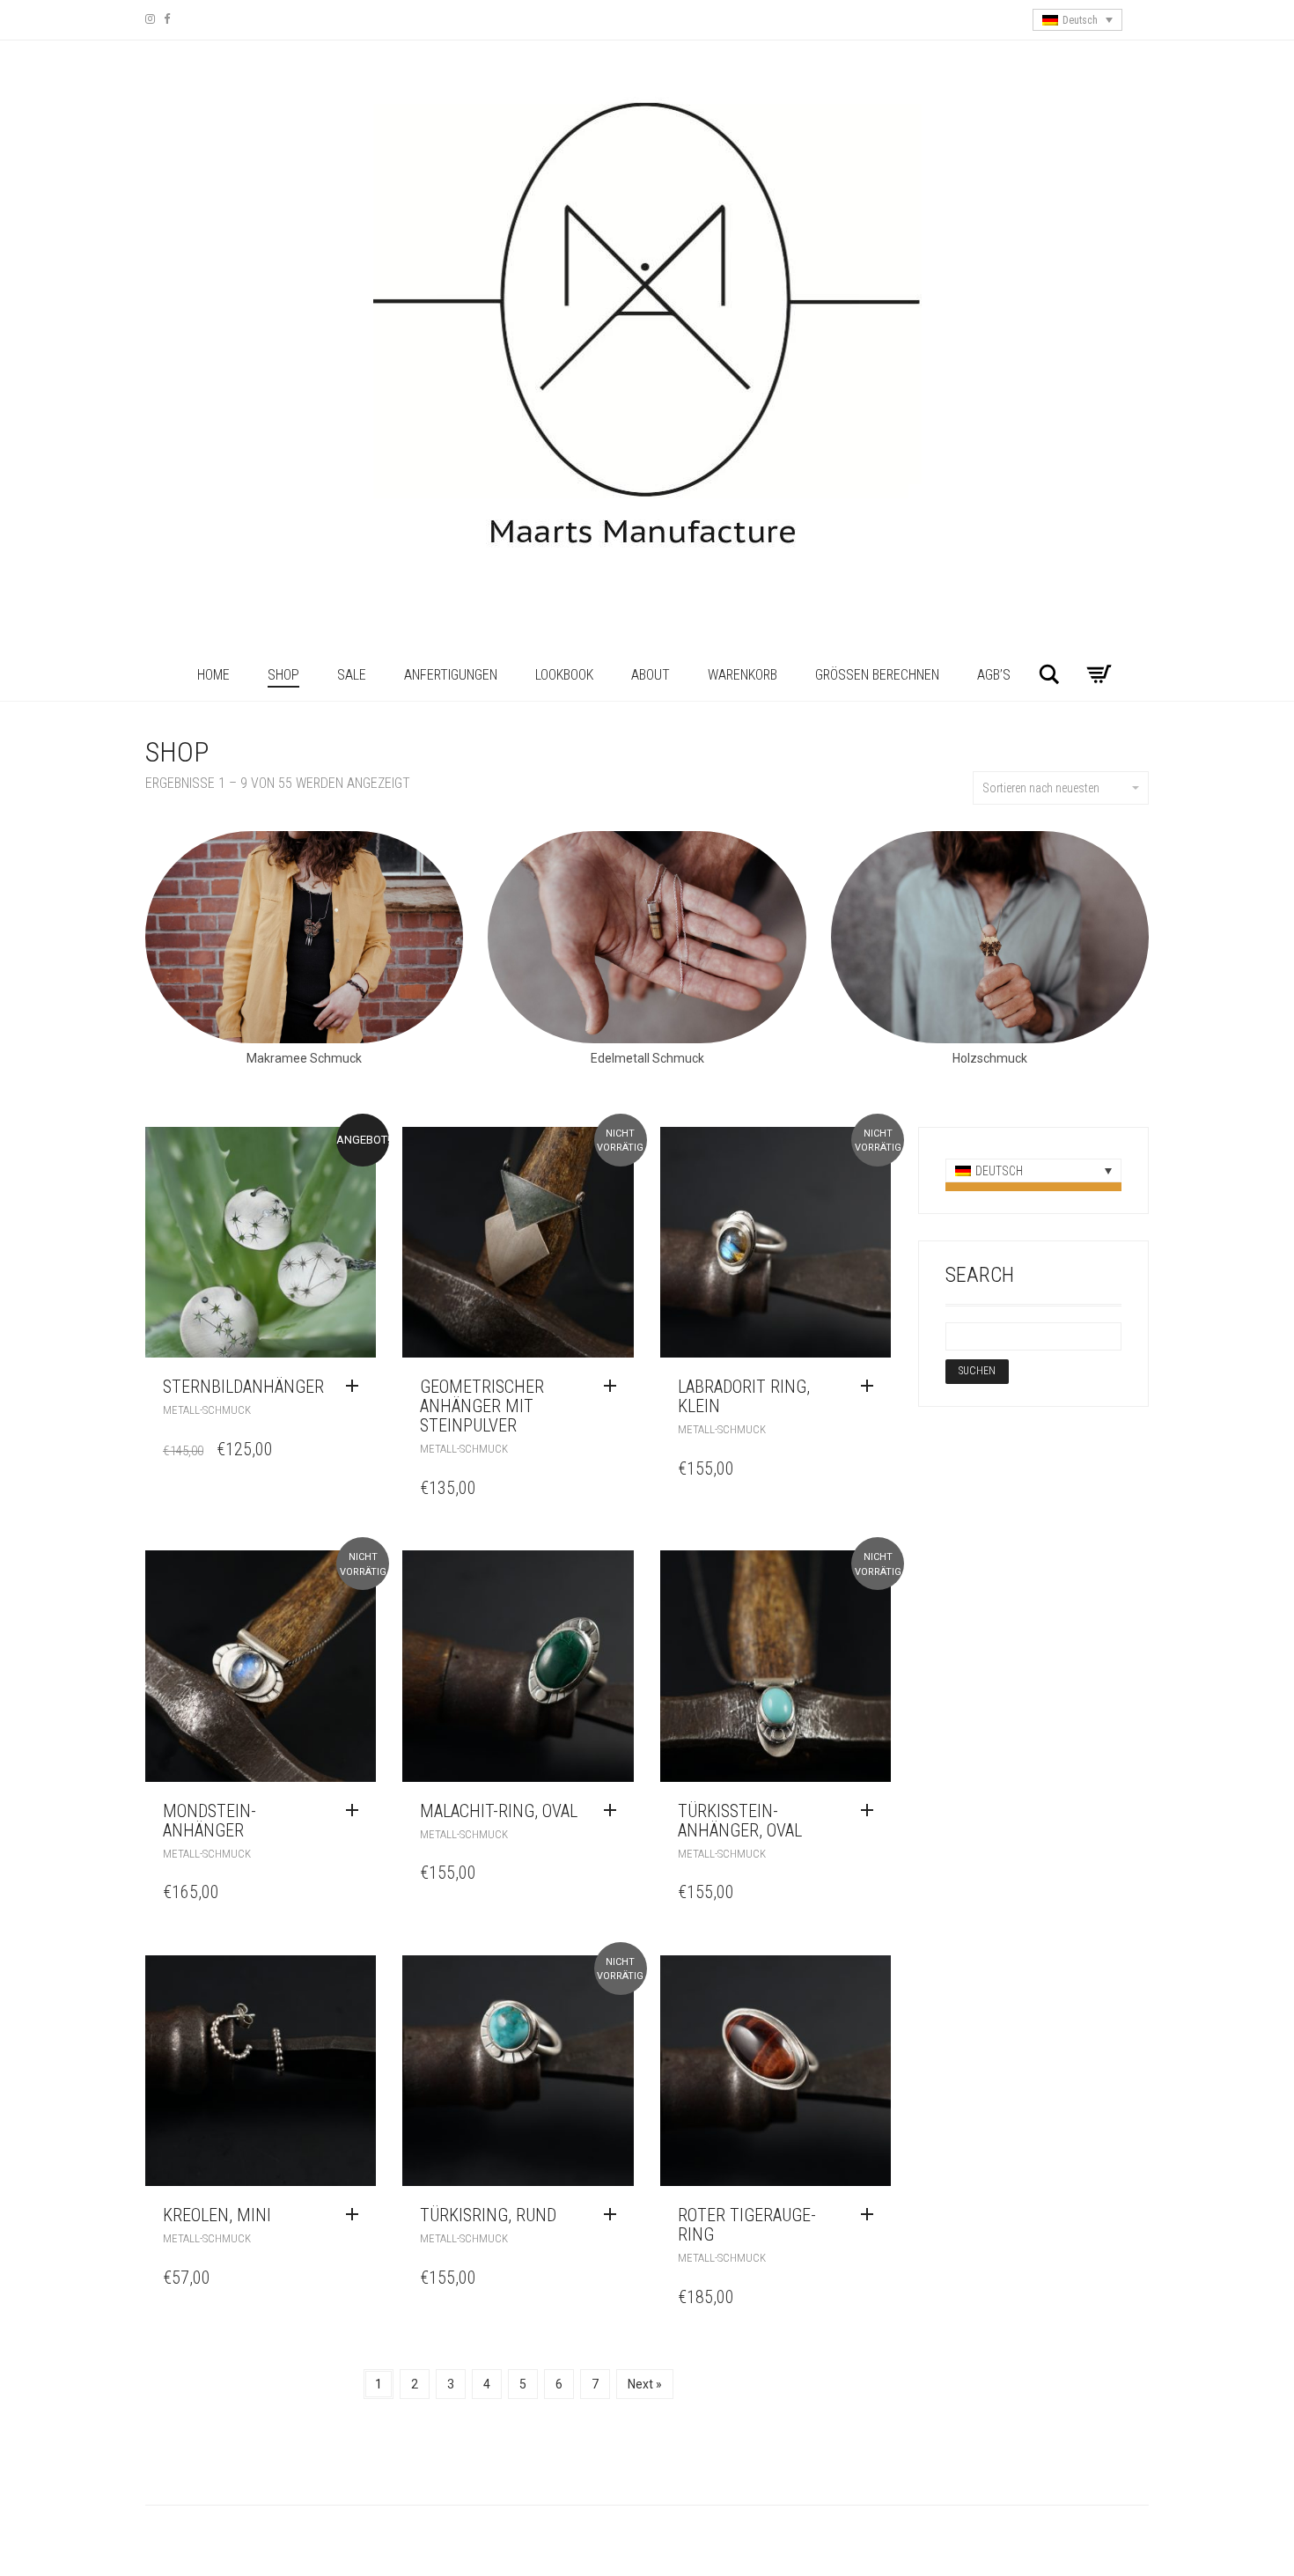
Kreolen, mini (217, 2215)
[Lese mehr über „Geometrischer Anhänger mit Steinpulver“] (614, 1387)
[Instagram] (150, 19)
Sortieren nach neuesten (1041, 788)
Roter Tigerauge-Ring (747, 2225)
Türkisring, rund (488, 2215)
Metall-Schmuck (207, 1410)
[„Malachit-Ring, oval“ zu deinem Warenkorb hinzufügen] (614, 1811)
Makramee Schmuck (304, 1058)
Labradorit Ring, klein (744, 1396)
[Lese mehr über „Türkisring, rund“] (614, 2215)
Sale (352, 675)
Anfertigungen (451, 675)
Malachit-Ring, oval (499, 1811)
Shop (283, 675)
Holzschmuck (990, 1058)
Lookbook (564, 675)
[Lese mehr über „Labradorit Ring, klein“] (871, 1387)
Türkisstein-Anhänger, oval (740, 1821)
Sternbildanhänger (243, 1387)
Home (213, 675)
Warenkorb (743, 675)
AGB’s (994, 675)
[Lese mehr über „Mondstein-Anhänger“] (357, 1811)
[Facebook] (167, 19)
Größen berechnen (877, 675)
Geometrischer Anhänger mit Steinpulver (482, 1406)
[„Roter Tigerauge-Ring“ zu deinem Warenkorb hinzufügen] (871, 2215)
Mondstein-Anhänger (210, 1821)
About (651, 675)
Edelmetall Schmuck (647, 1058)
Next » (645, 2384)
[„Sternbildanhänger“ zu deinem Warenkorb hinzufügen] (357, 1387)
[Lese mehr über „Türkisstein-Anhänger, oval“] (871, 1811)
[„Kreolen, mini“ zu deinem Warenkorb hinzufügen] (357, 2215)
